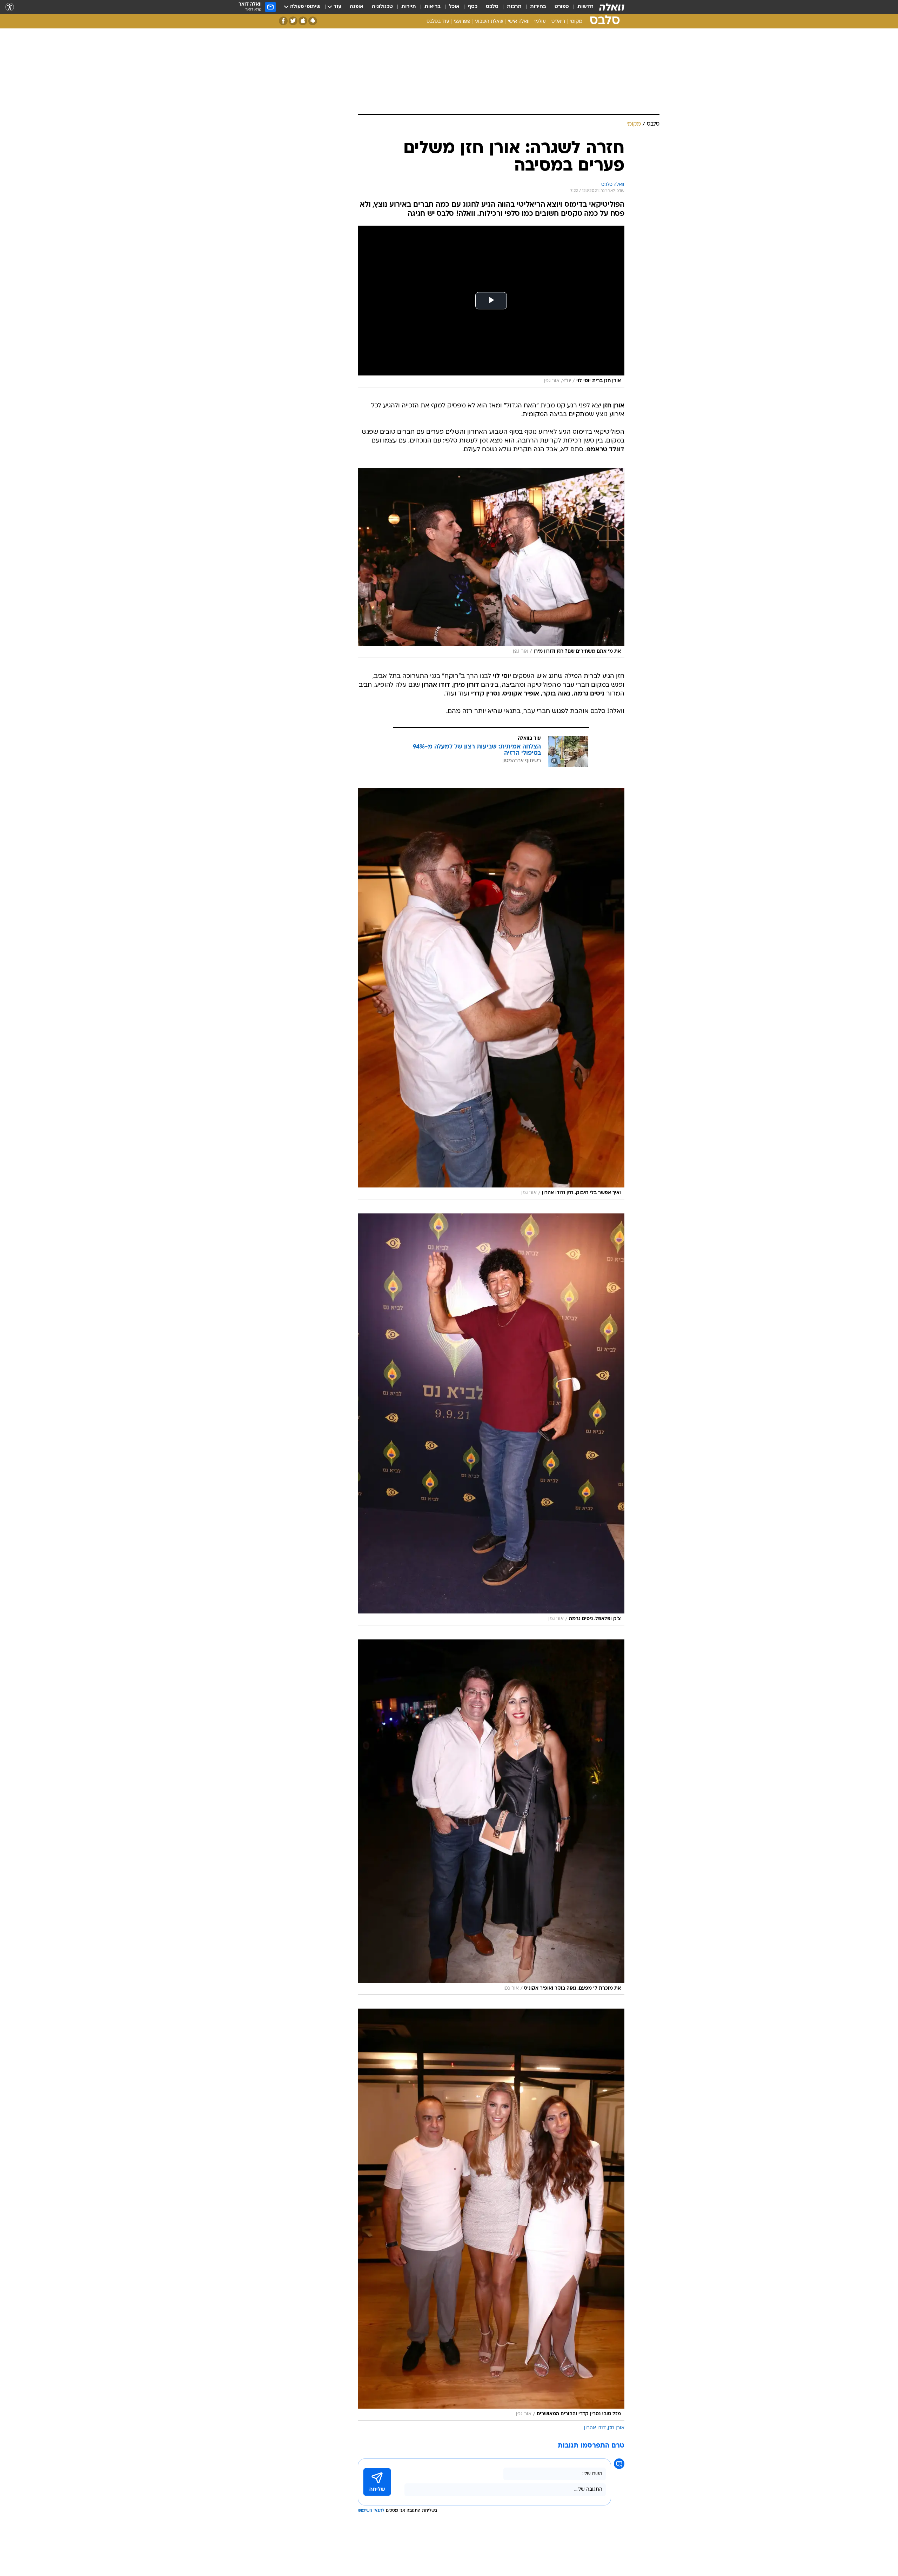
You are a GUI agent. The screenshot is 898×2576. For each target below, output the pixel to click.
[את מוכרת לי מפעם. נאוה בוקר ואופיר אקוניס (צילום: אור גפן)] (491, 1817)
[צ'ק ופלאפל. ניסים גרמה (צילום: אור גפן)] (491, 1419)
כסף (473, 7)
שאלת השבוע (489, 22)
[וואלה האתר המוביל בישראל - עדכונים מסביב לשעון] (612, 7)
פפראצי (462, 22)
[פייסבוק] (283, 21)
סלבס (492, 7)
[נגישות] (10, 7)
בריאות (433, 7)
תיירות (409, 7)
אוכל (454, 7)
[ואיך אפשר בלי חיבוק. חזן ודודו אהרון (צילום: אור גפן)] (491, 994)
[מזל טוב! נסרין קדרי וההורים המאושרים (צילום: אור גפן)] (491, 2215)
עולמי (540, 22)
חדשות (585, 7)
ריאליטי (558, 22)
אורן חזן (616, 2428)
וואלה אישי (519, 22)
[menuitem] (581, 7)
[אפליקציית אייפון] (303, 21)
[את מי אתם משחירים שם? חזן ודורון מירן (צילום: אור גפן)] (491, 563)
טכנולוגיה (382, 7)
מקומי (576, 22)
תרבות (514, 7)
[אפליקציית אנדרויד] (313, 21)
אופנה (357, 7)
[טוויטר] (293, 21)
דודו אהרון (595, 2428)
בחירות (538, 7)
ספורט (562, 7)
